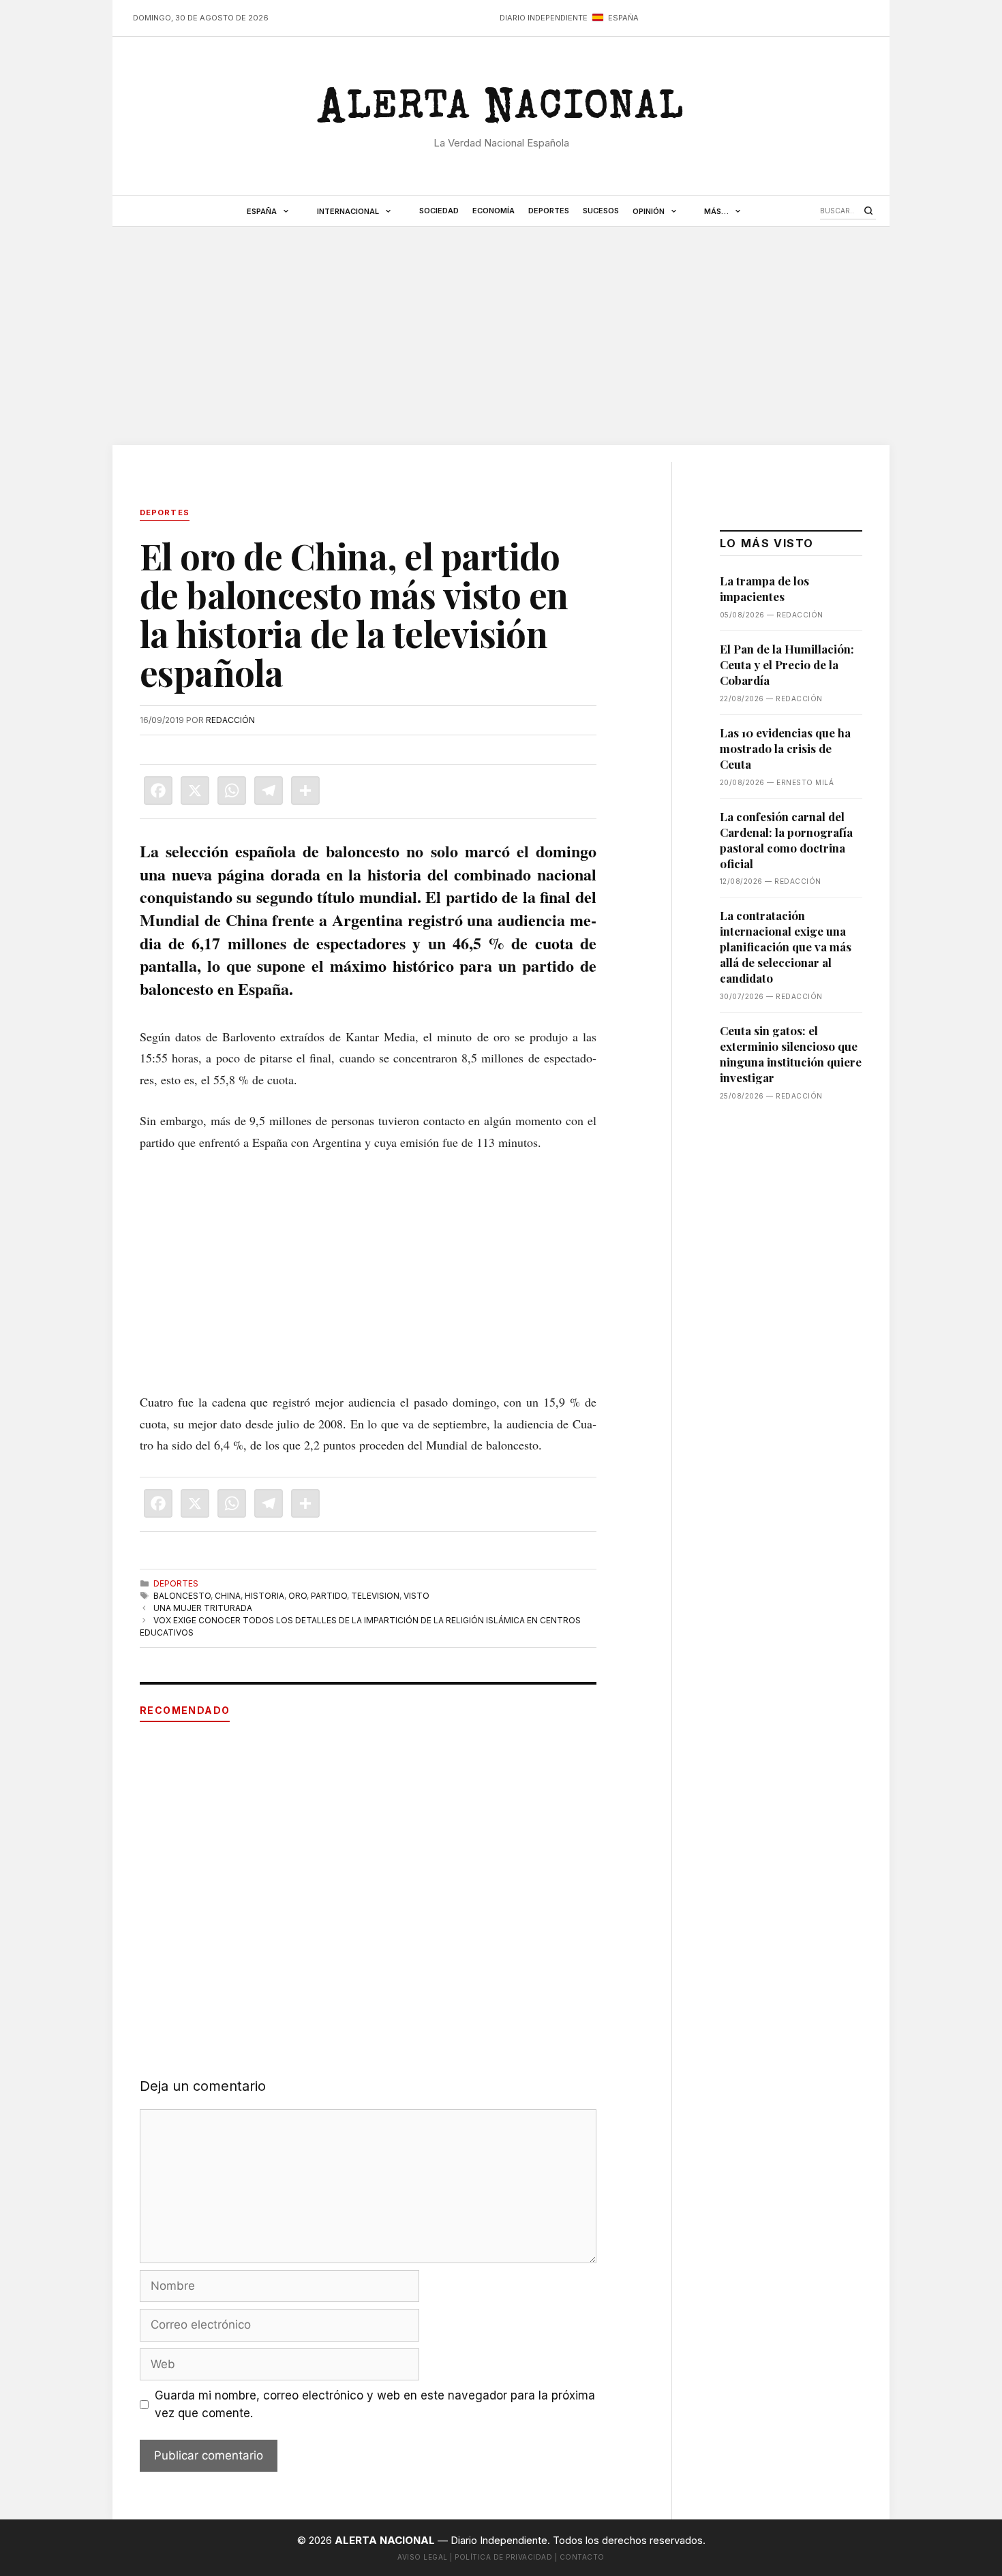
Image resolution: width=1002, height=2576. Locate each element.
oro (298, 1596)
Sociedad (439, 211)
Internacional (348, 211)
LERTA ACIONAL (501, 112)
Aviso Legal (423, 2557)
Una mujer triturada (203, 1608)
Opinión (649, 211)
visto (416, 1596)
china (228, 1596)
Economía (494, 211)
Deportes (549, 211)
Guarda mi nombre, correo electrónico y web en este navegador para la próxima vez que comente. (375, 2404)
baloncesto (182, 1596)
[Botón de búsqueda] (868, 211)
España (262, 211)
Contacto (582, 2557)
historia (264, 1596)
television (375, 1596)
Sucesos (601, 211)
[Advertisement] (501, 336)
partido (329, 1596)
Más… (716, 211)
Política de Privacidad (503, 2557)
